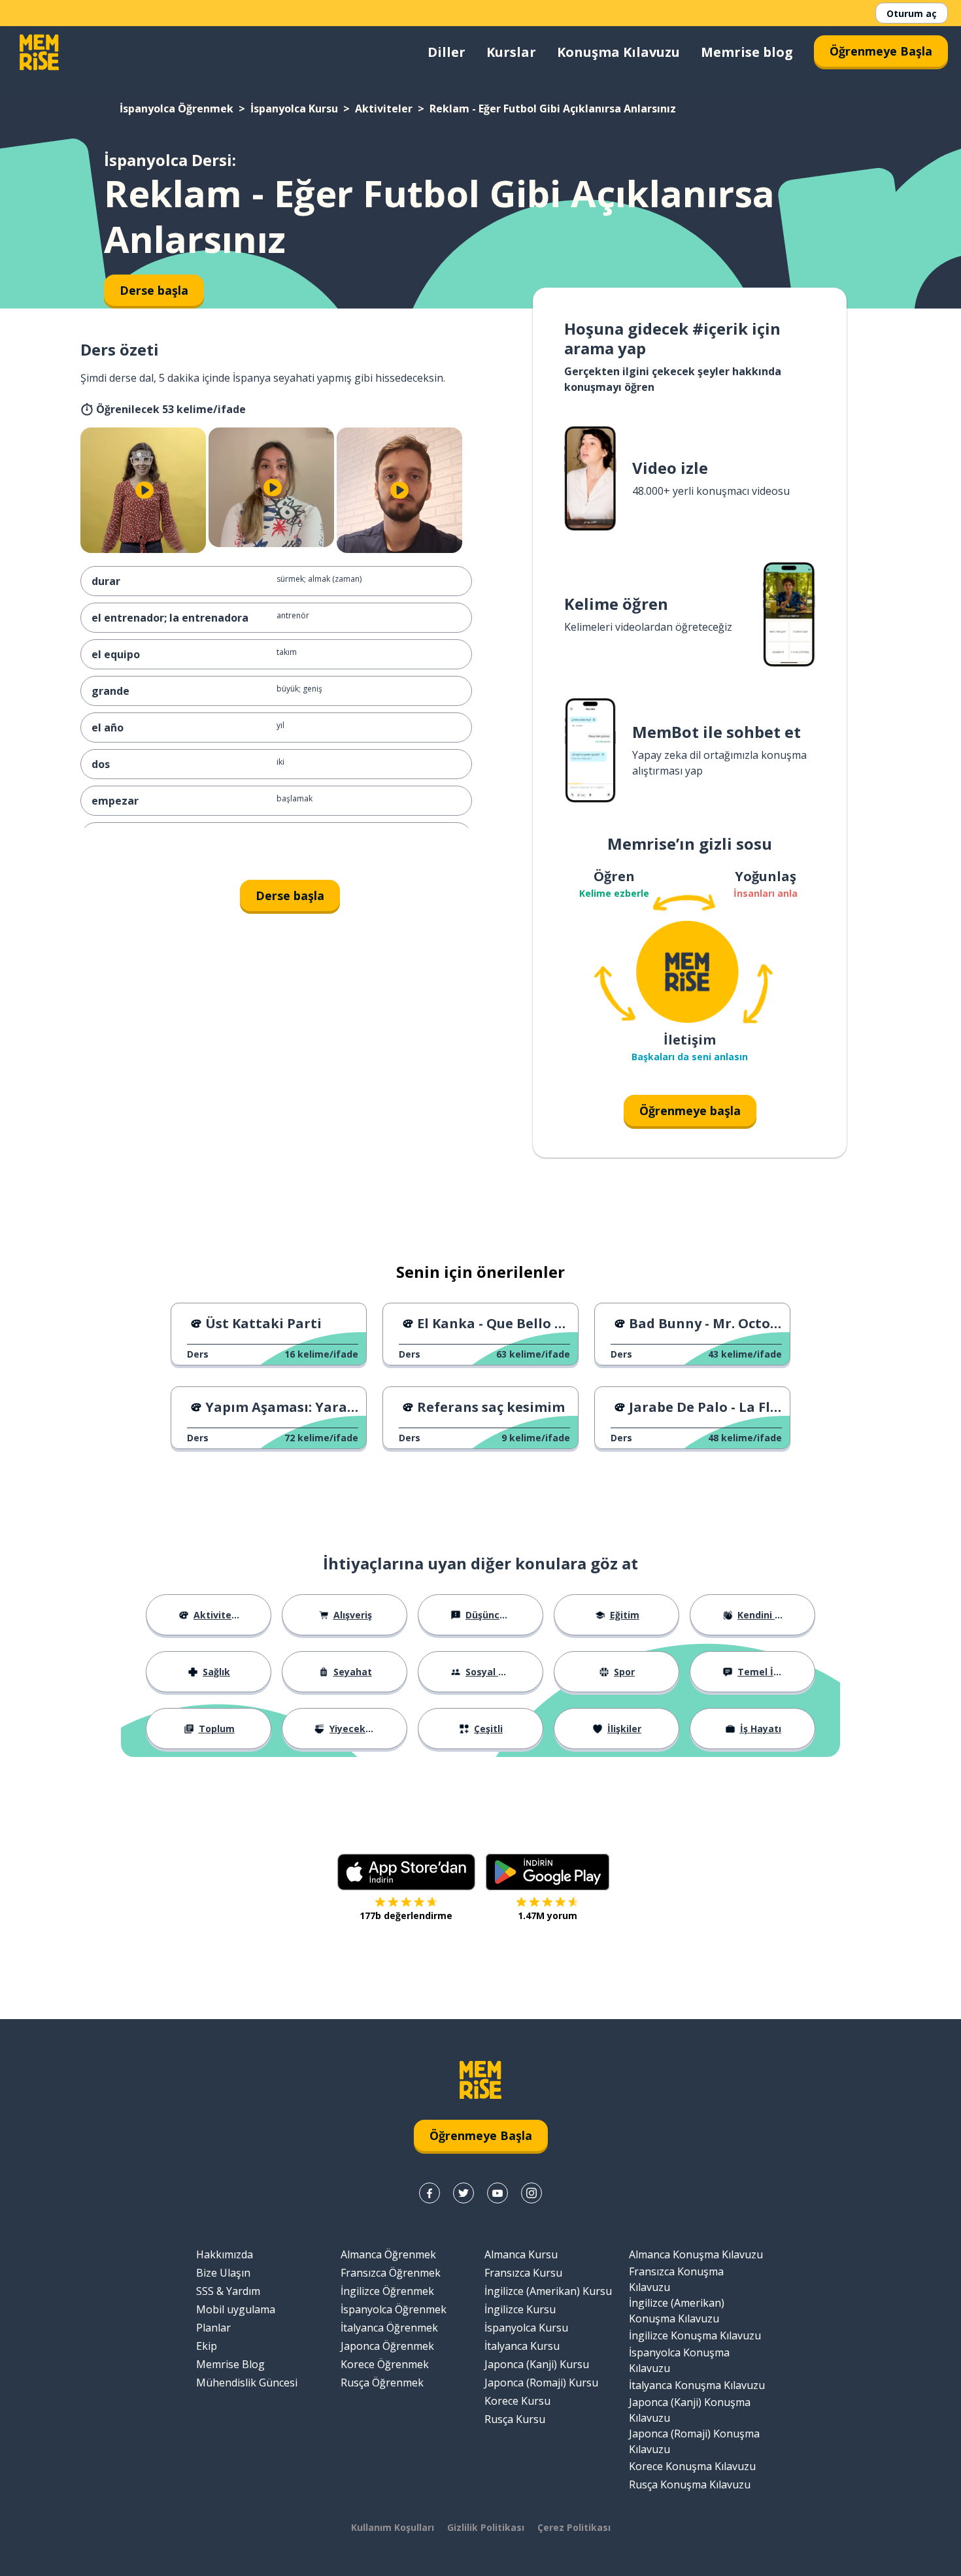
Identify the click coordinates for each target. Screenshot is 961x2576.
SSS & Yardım (228, 2291)
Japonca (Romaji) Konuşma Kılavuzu (694, 2441)
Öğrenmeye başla (690, 1111)
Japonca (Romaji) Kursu (541, 2383)
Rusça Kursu (515, 2419)
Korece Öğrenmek (385, 2364)
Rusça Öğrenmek (382, 2383)
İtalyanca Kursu (522, 2346)
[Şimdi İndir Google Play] (548, 1872)
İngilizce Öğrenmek (387, 2291)
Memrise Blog (230, 2364)
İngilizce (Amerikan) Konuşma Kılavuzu (677, 2311)
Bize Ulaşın (223, 2273)
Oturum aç (912, 13)
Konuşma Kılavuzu (618, 52)
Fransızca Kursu (523, 2273)
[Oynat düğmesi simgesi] (144, 490)
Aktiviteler (384, 109)
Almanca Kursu (521, 2254)
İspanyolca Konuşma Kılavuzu (679, 2360)
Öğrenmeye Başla (881, 51)
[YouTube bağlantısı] (497, 2193)
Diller (447, 52)
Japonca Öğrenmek (387, 2346)
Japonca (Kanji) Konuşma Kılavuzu (690, 2410)
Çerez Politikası (574, 2527)
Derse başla (290, 895)
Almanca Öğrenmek (388, 2254)
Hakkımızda (225, 2254)
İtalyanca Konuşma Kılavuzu (697, 2385)
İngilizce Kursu (520, 2309)
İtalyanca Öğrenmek (389, 2328)
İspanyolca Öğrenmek (177, 109)
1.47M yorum (548, 1915)
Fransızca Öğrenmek (391, 2273)
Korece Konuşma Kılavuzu (692, 2466)
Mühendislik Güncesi (247, 2383)
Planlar (213, 2328)
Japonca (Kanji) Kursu (537, 2364)
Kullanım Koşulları (393, 2527)
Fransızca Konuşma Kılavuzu (676, 2279)
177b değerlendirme (406, 1915)
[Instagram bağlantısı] (531, 2193)
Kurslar (511, 52)
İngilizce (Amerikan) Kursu (548, 2291)
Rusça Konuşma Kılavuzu (690, 2484)
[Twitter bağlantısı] (464, 2193)
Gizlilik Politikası (486, 2527)
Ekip (207, 2346)
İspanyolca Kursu (294, 109)
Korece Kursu (517, 2401)
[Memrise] (39, 52)
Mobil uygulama (236, 2309)
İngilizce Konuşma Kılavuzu (695, 2335)
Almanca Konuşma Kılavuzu (696, 2254)
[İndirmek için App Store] (406, 1872)
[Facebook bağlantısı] (430, 2193)
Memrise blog (747, 52)
